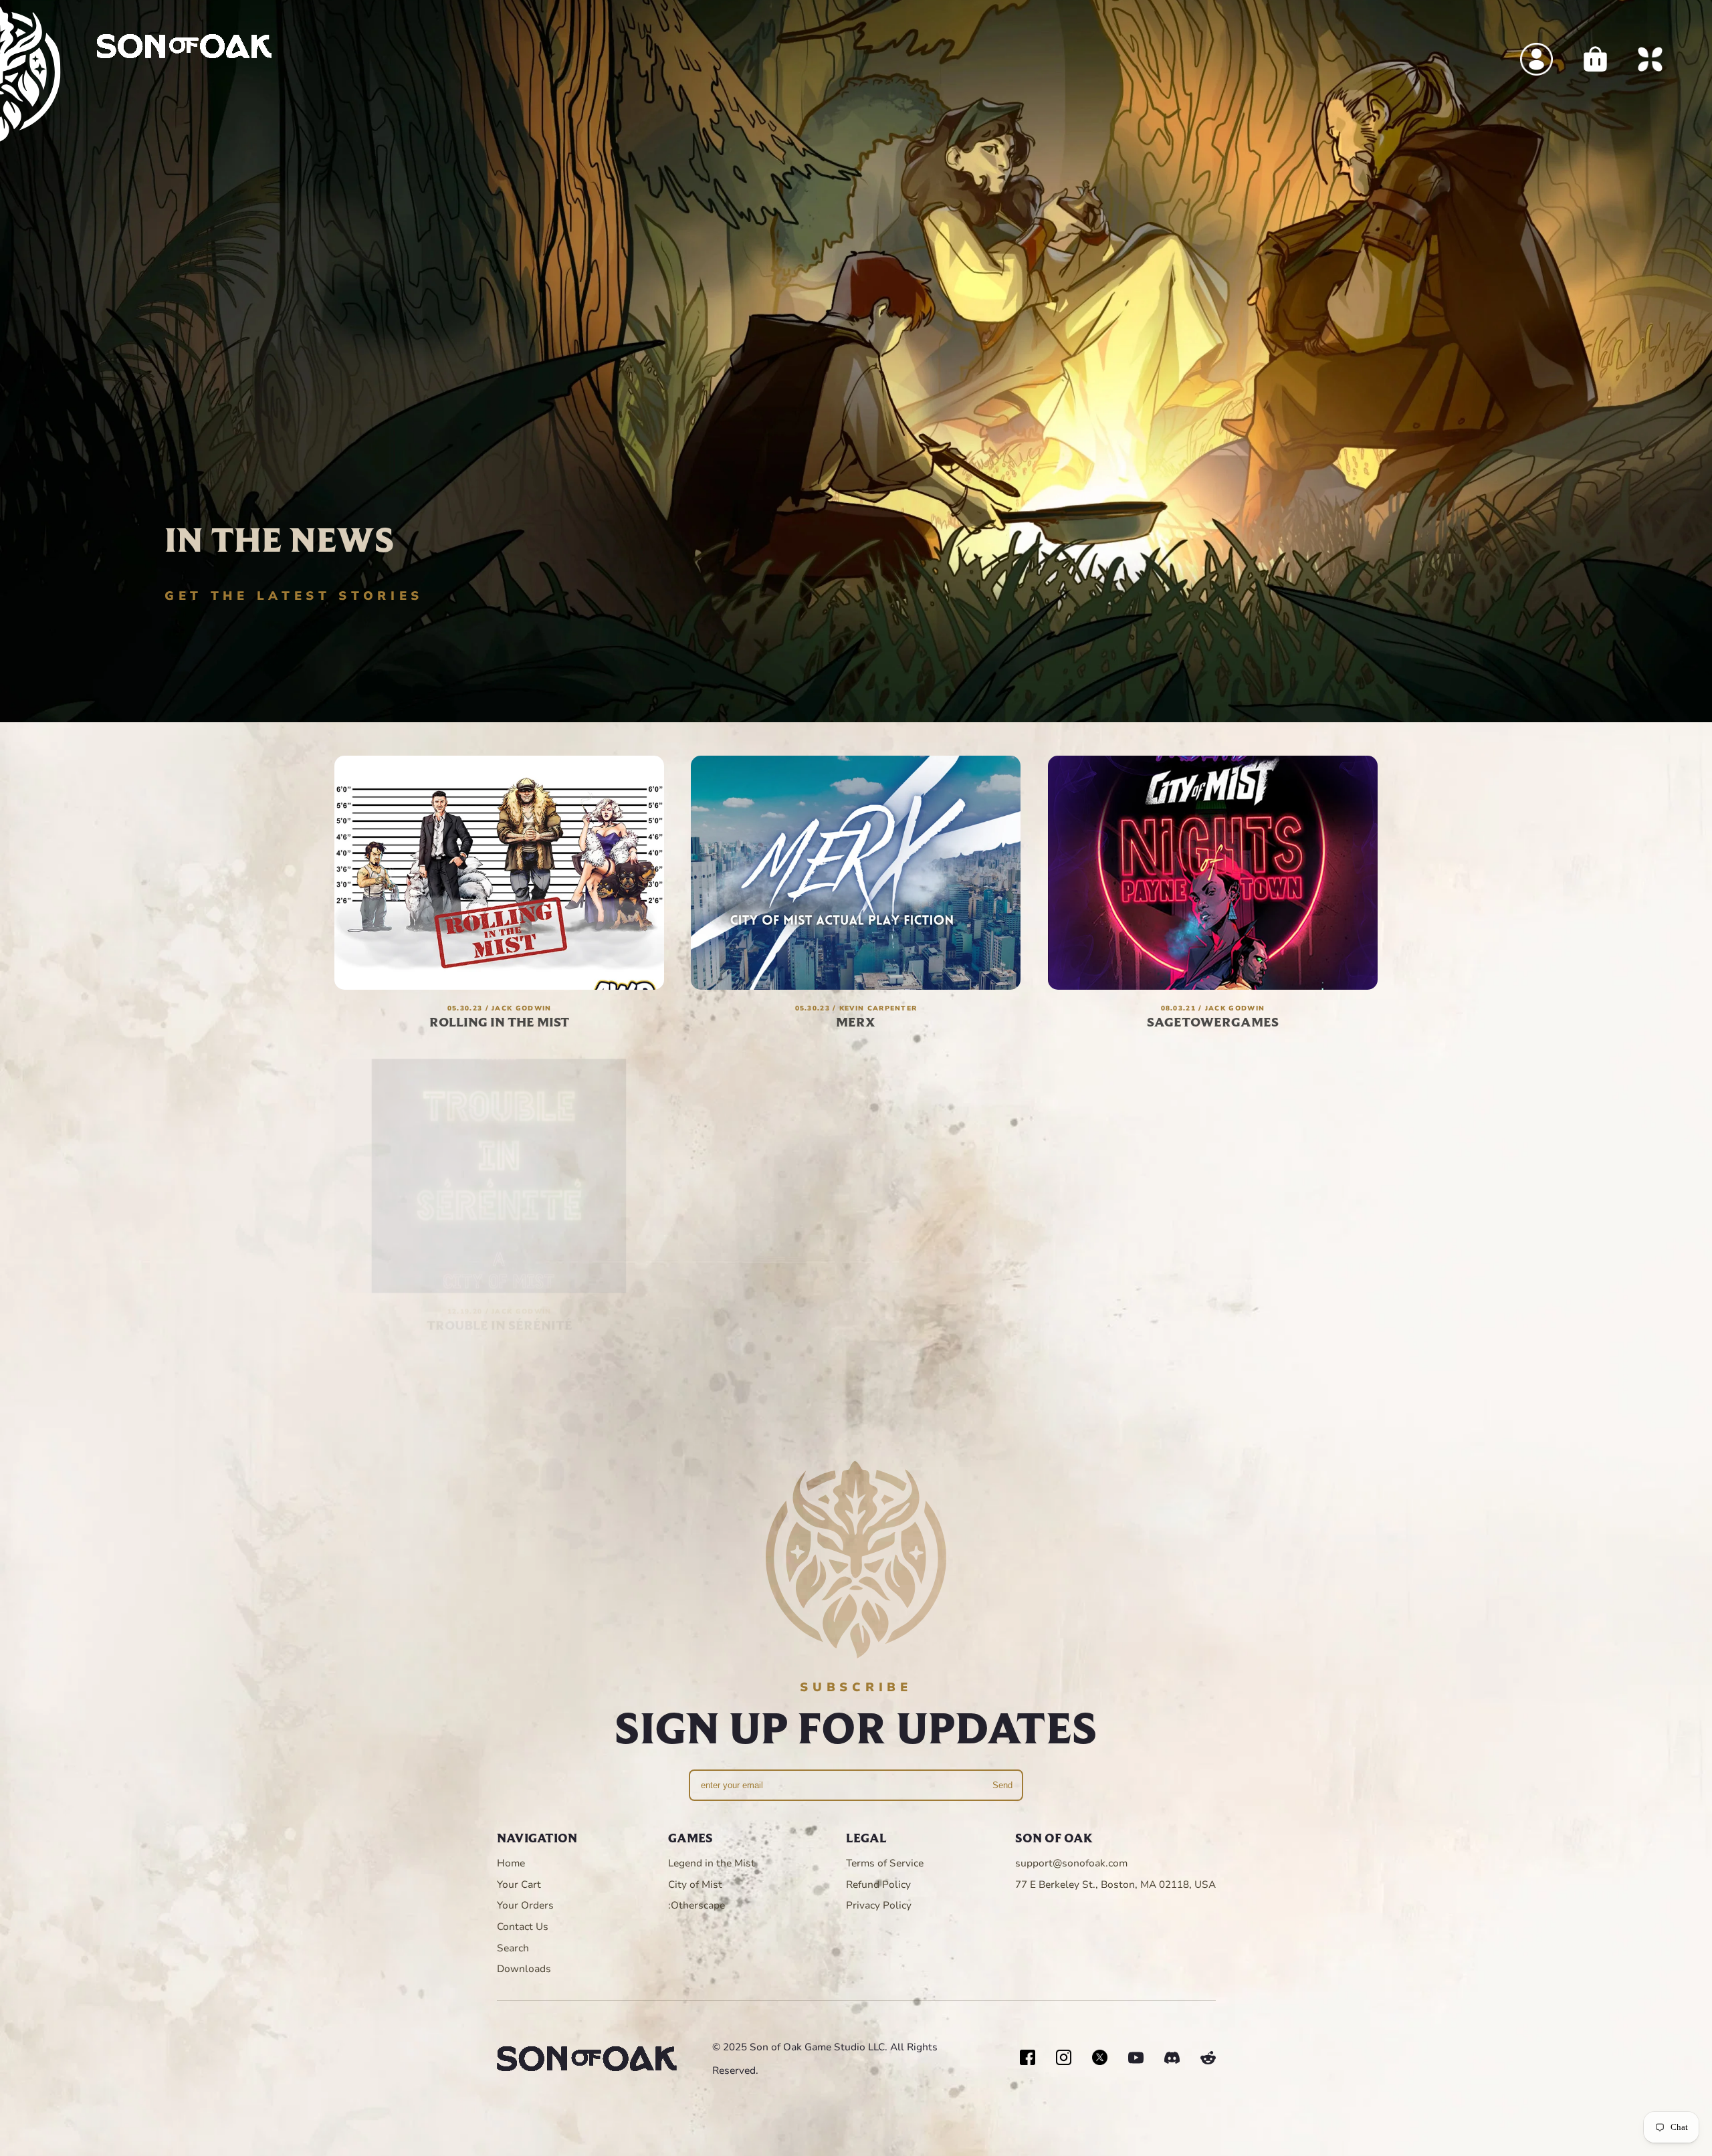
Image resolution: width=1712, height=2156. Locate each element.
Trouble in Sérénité (500, 1312)
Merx (856, 1021)
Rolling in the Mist (499, 1021)
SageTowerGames (1213, 1021)
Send (1002, 1785)
